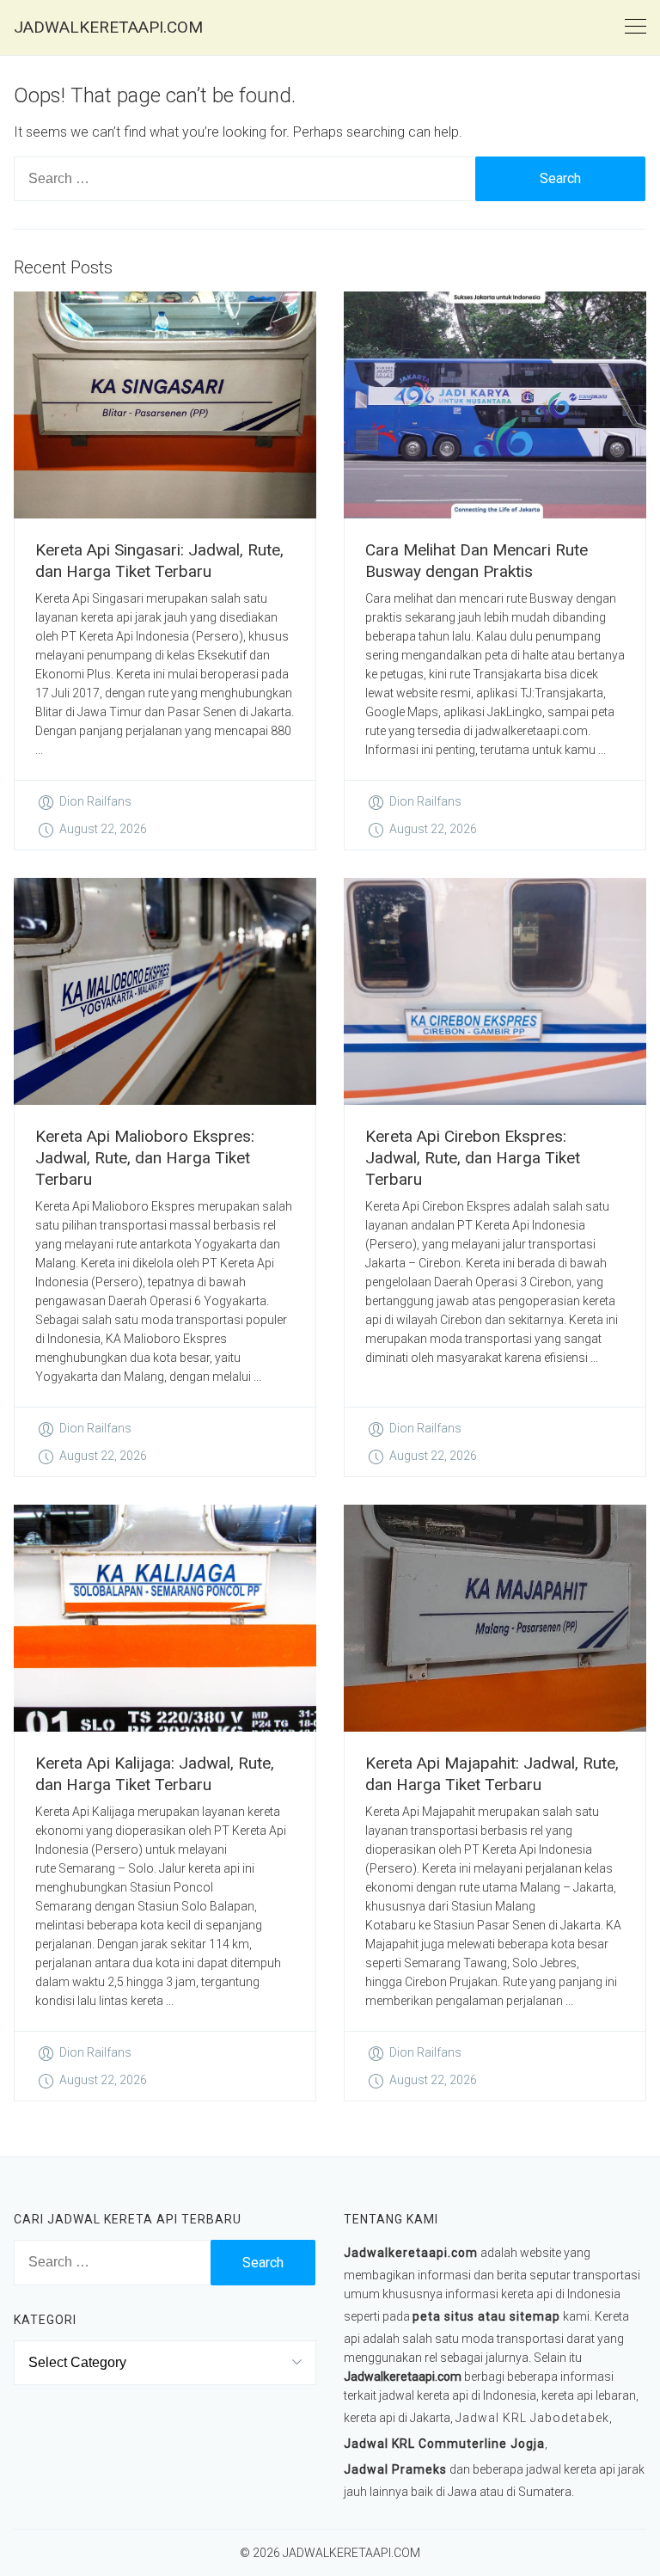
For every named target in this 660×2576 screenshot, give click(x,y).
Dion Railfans (95, 801)
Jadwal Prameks (395, 2469)
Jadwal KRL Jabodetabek (532, 2418)
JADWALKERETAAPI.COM (108, 27)
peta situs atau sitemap (486, 2316)
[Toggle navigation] (636, 27)
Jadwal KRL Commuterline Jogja (444, 2444)
